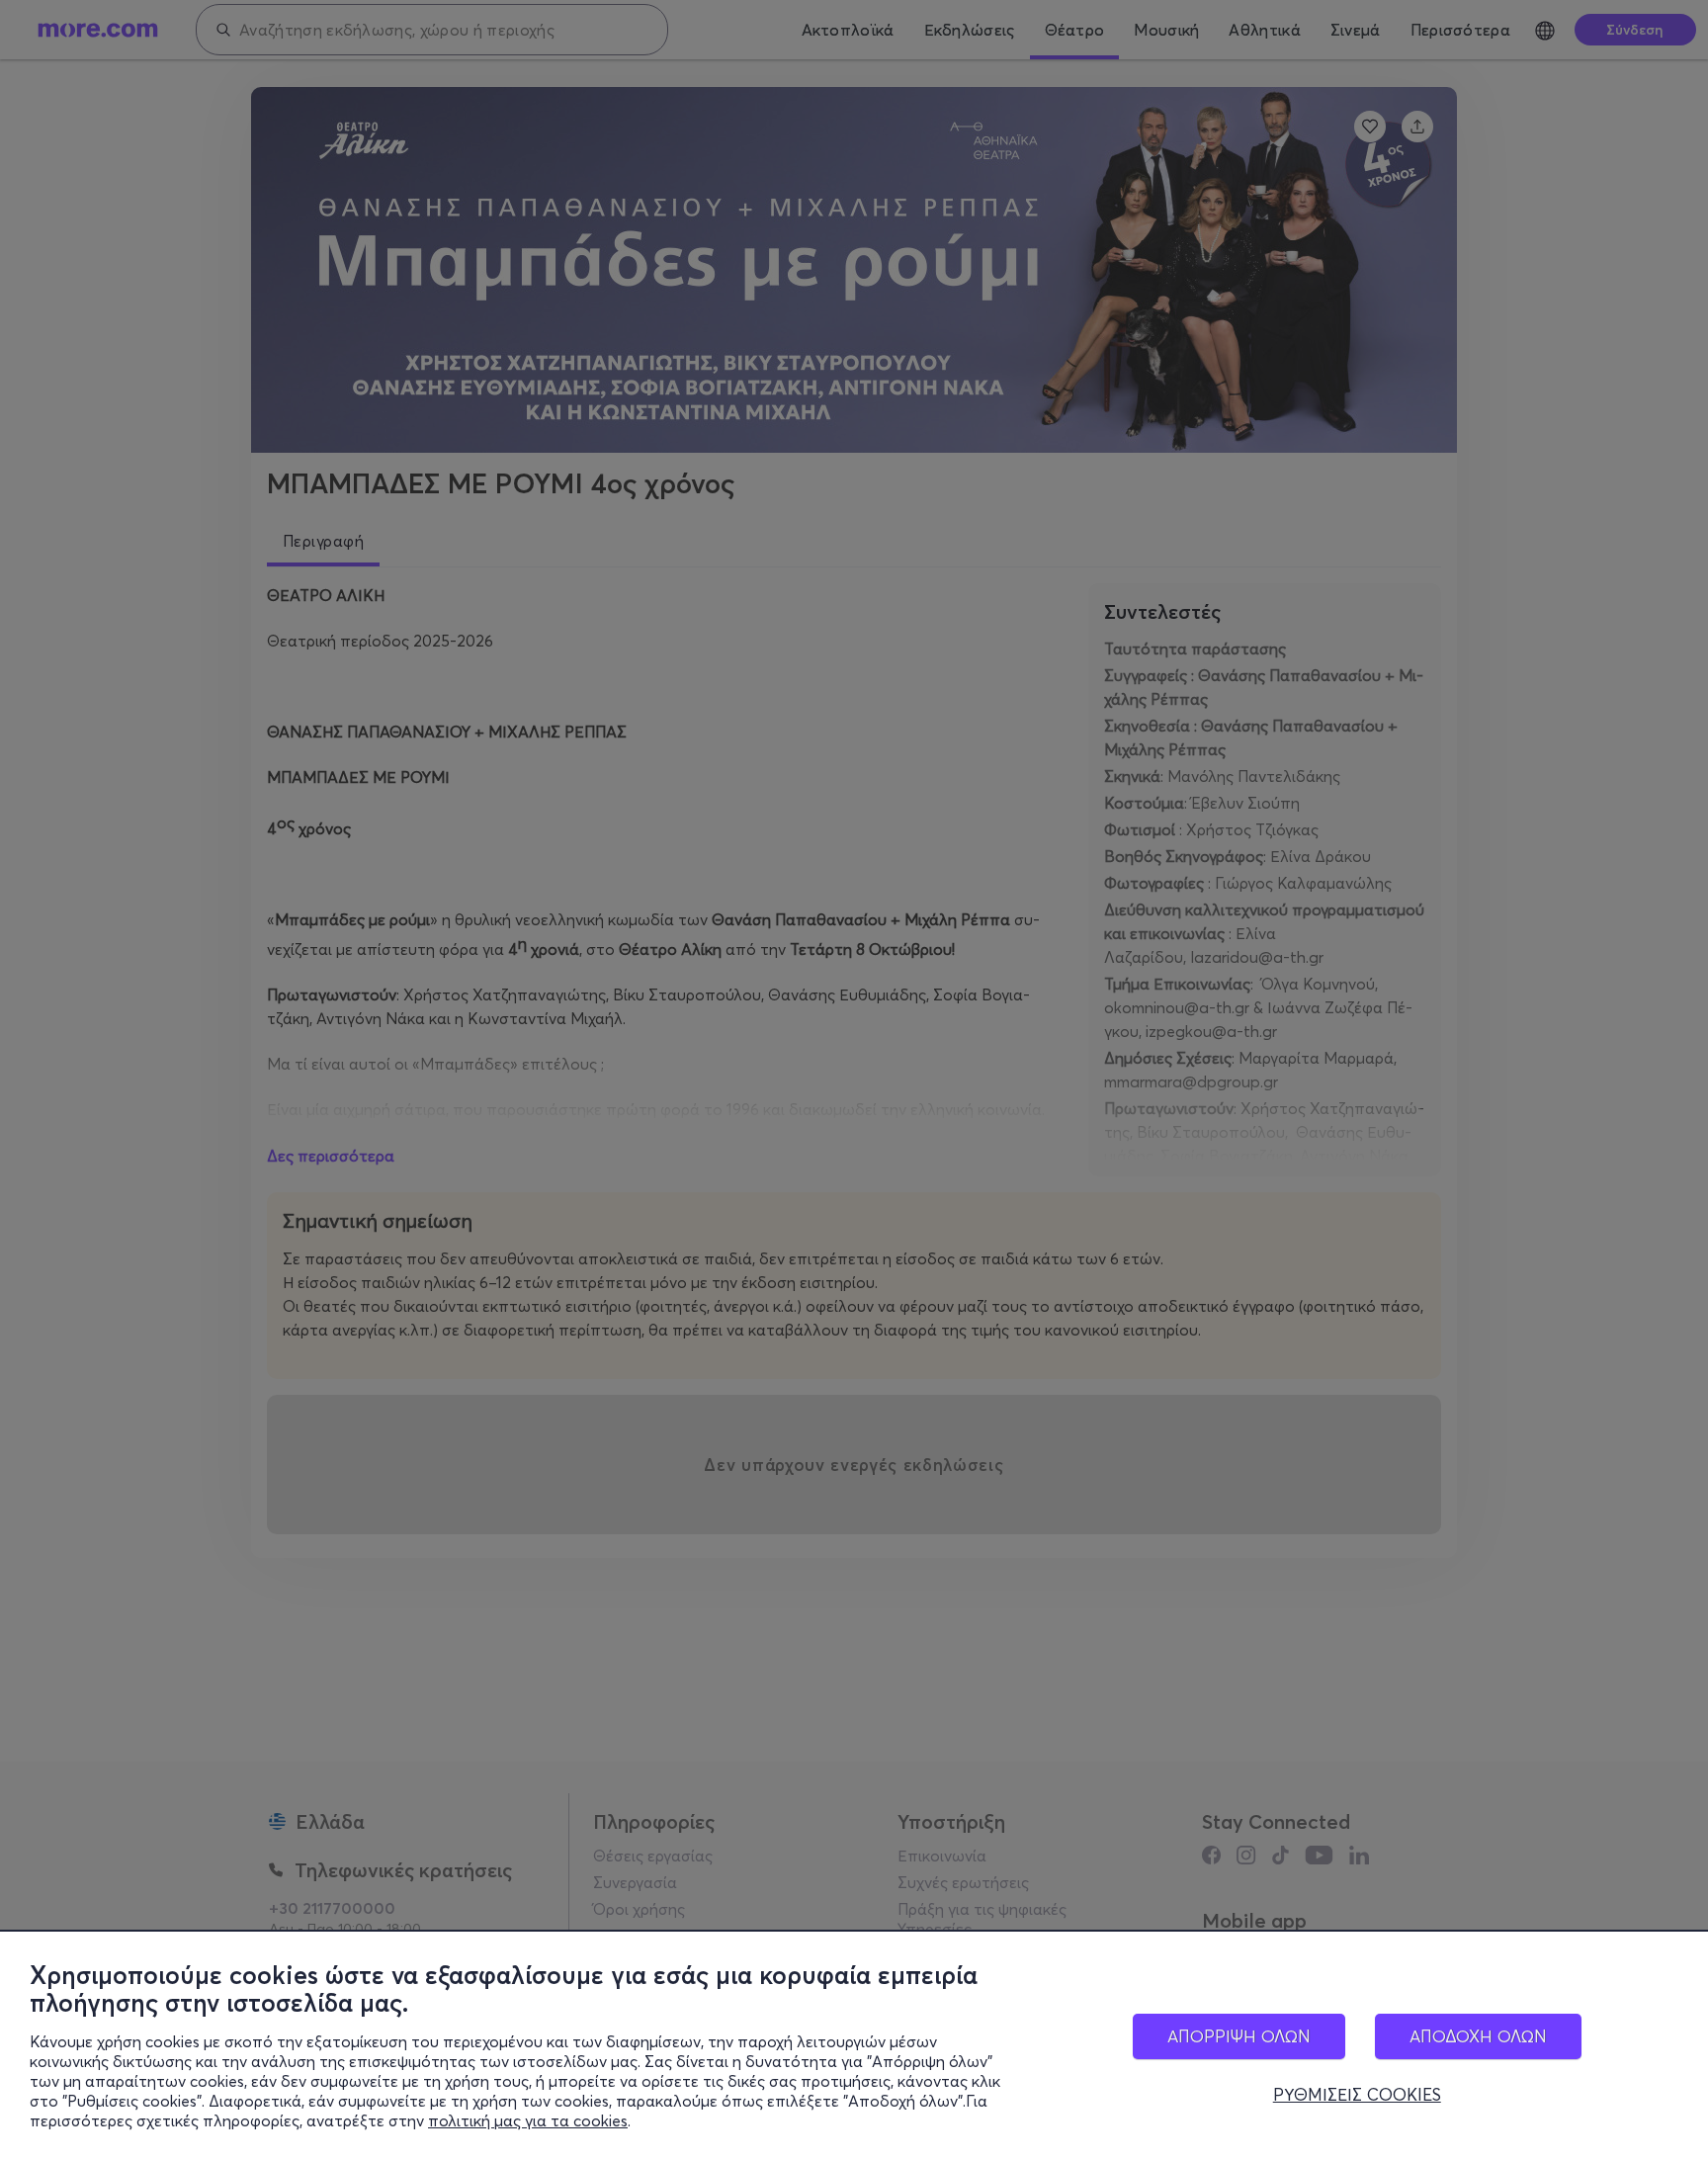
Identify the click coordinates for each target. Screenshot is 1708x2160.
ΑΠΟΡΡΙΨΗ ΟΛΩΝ (1239, 2036)
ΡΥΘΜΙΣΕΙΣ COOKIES (1357, 2095)
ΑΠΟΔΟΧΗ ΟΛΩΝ (1478, 2036)
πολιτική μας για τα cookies (528, 2120)
